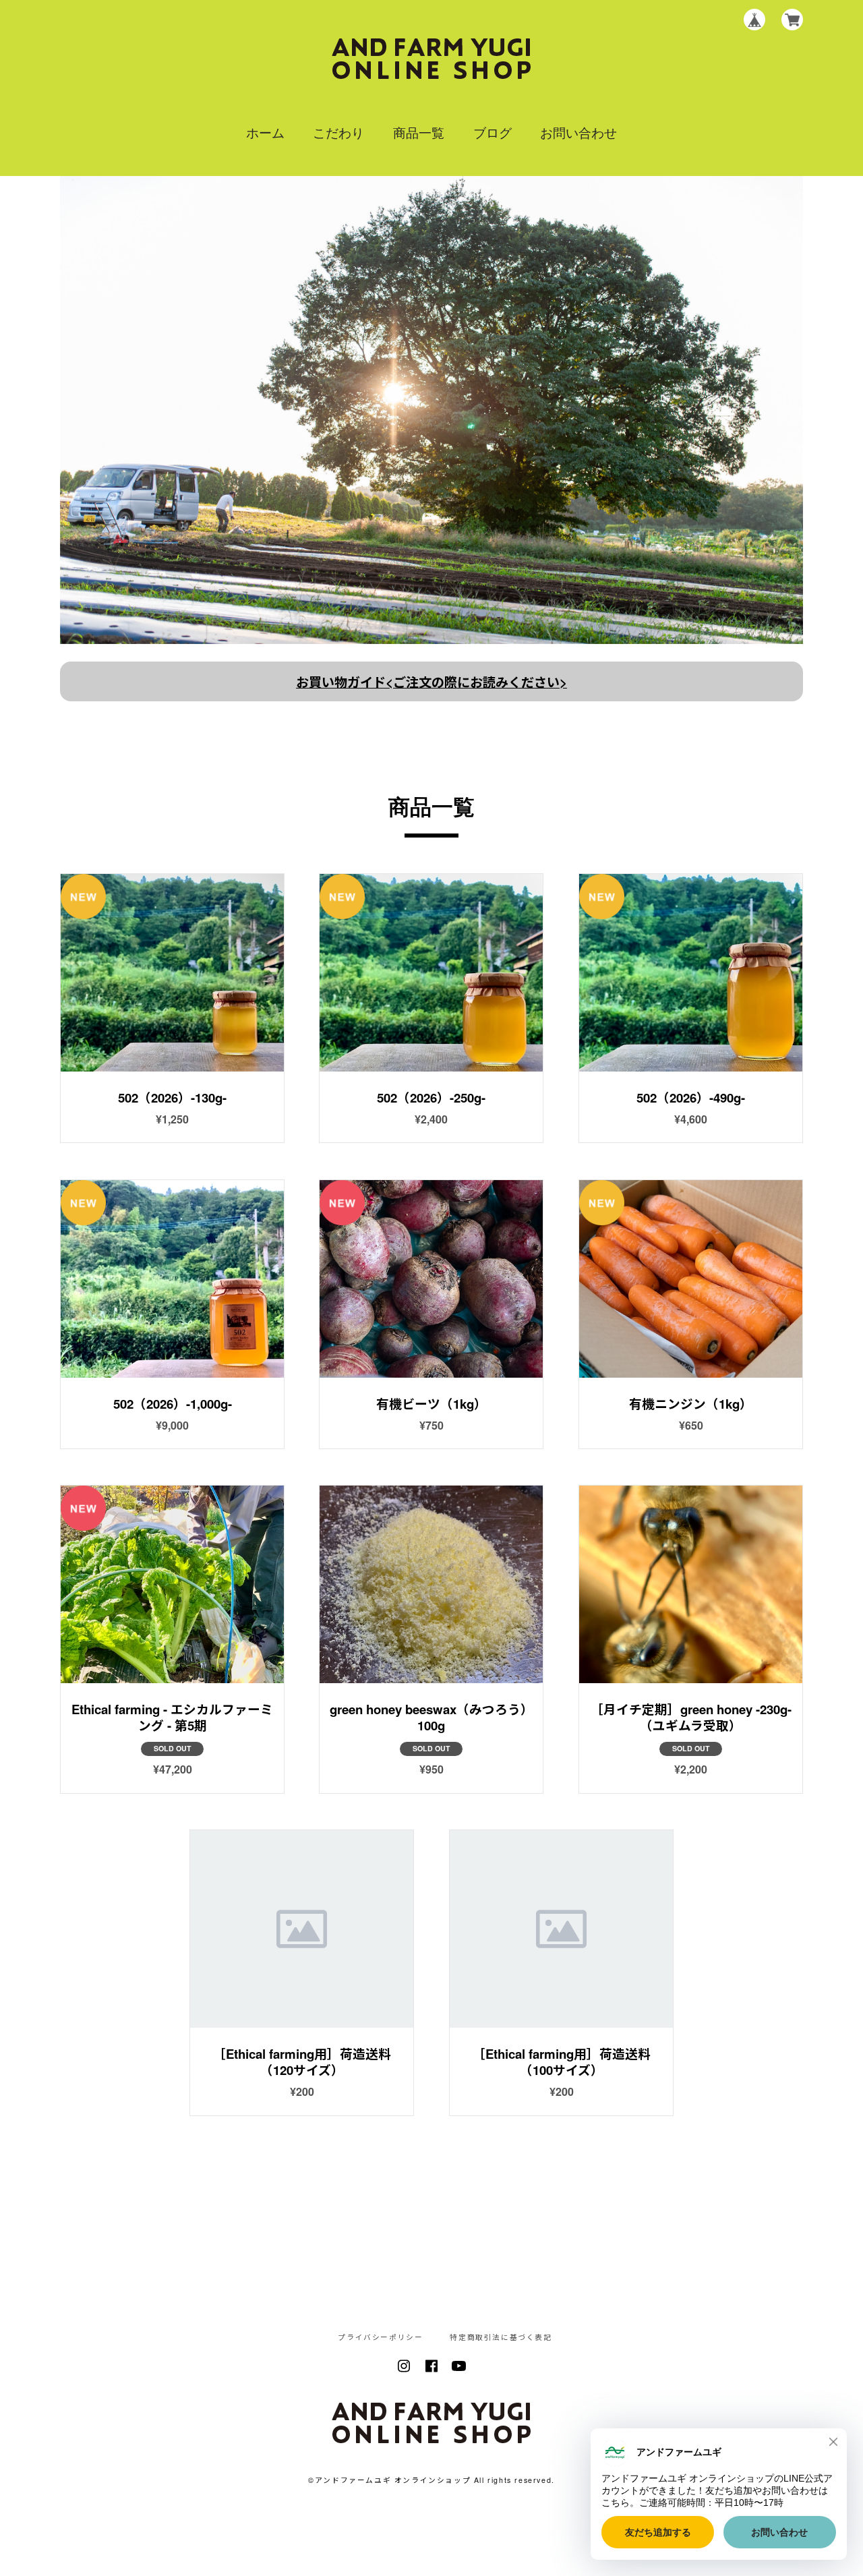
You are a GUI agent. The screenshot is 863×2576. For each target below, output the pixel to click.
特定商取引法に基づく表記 (501, 2338)
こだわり (338, 132)
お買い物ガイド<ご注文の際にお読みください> (431, 682)
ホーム (265, 132)
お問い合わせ (578, 132)
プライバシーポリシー (380, 2338)
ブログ (493, 132)
